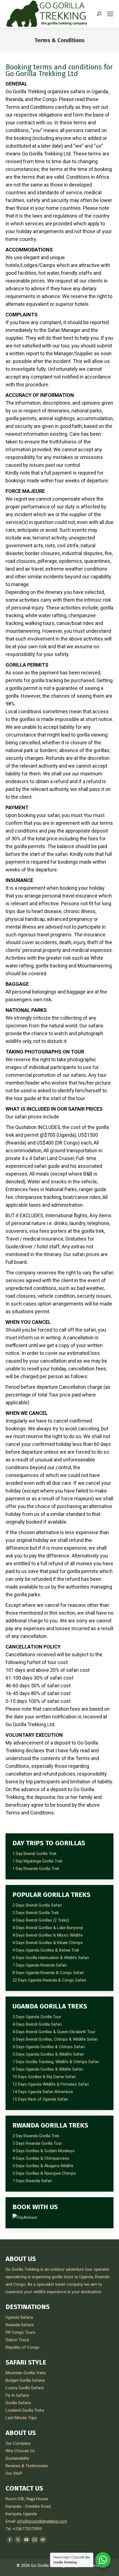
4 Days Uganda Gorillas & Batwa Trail (46, 1950)
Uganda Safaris (19, 2317)
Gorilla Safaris (18, 2403)
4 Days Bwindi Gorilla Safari (37, 2024)
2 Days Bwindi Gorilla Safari (37, 1905)
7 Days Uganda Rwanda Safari (40, 1965)
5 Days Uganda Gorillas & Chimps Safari (49, 2047)
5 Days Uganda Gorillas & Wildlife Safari (48, 2054)
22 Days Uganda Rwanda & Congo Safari (49, 1980)
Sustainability (17, 2458)
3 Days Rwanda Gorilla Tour (37, 2143)
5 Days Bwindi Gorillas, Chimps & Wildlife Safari (55, 2039)
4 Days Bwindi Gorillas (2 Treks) (41, 1920)
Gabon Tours (17, 2340)
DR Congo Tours (20, 2332)
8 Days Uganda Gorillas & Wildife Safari (48, 2069)
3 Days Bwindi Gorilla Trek (36, 1913)
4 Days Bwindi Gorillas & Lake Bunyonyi (48, 1928)
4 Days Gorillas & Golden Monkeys (43, 2151)
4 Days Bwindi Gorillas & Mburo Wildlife (48, 1935)
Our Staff (14, 2473)
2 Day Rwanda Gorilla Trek (36, 2136)
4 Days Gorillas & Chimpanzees (41, 2158)
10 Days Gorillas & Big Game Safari (44, 2077)
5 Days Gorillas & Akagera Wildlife (43, 2166)
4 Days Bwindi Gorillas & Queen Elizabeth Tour (54, 2032)
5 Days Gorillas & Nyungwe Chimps (44, 2173)
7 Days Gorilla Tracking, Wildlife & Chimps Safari (56, 2062)
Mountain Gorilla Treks (26, 2373)
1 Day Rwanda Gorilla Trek (36, 1869)
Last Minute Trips (21, 2418)
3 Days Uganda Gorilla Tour (37, 2017)
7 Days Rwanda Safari (32, 2181)
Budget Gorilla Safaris (25, 2380)
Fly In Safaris (17, 2395)
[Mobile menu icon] (110, 14)
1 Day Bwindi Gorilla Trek (34, 1854)
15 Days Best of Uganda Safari (40, 2099)
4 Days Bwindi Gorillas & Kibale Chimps (48, 1943)
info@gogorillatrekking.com (42, 2521)
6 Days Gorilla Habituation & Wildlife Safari (51, 1958)
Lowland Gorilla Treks (25, 2410)
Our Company (18, 2443)
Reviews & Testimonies (27, 2466)
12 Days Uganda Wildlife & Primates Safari (51, 2084)
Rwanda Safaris (20, 2325)
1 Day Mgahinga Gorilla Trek (37, 1861)
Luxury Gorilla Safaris (25, 2388)
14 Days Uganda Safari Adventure (43, 2092)
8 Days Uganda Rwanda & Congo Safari (48, 1973)
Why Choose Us (20, 2451)
